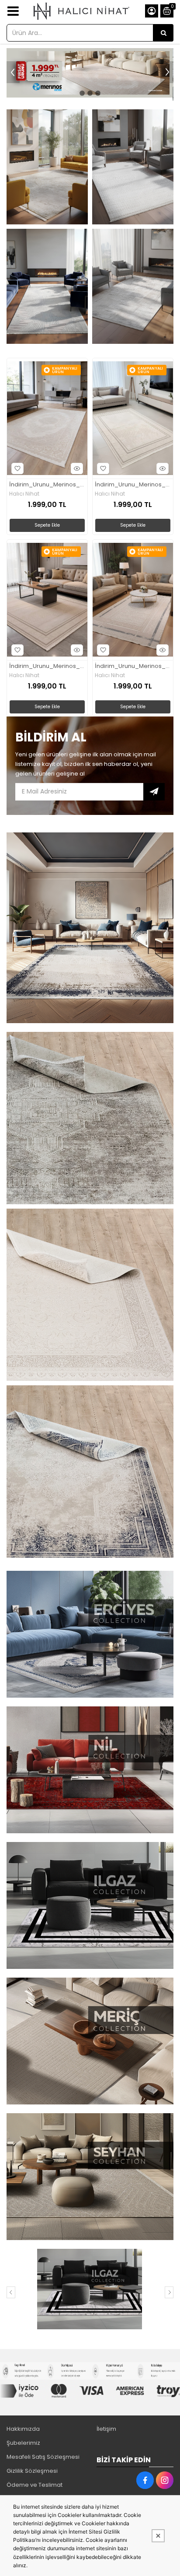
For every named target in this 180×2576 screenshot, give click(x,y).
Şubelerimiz (23, 2443)
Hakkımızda (23, 2429)
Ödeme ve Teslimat (35, 2485)
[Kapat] (158, 2536)
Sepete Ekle (47, 525)
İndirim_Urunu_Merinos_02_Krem (47, 485)
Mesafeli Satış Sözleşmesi (43, 2457)
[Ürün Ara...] (163, 33)
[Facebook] (145, 2480)
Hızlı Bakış (77, 468)
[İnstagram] (165, 2480)
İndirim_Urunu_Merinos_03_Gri (133, 485)
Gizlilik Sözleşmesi (32, 2471)
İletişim (106, 2429)
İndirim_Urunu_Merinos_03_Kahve (47, 666)
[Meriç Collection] (89, 2289)
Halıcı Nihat (24, 494)
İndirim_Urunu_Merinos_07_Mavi (133, 666)
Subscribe (154, 792)
